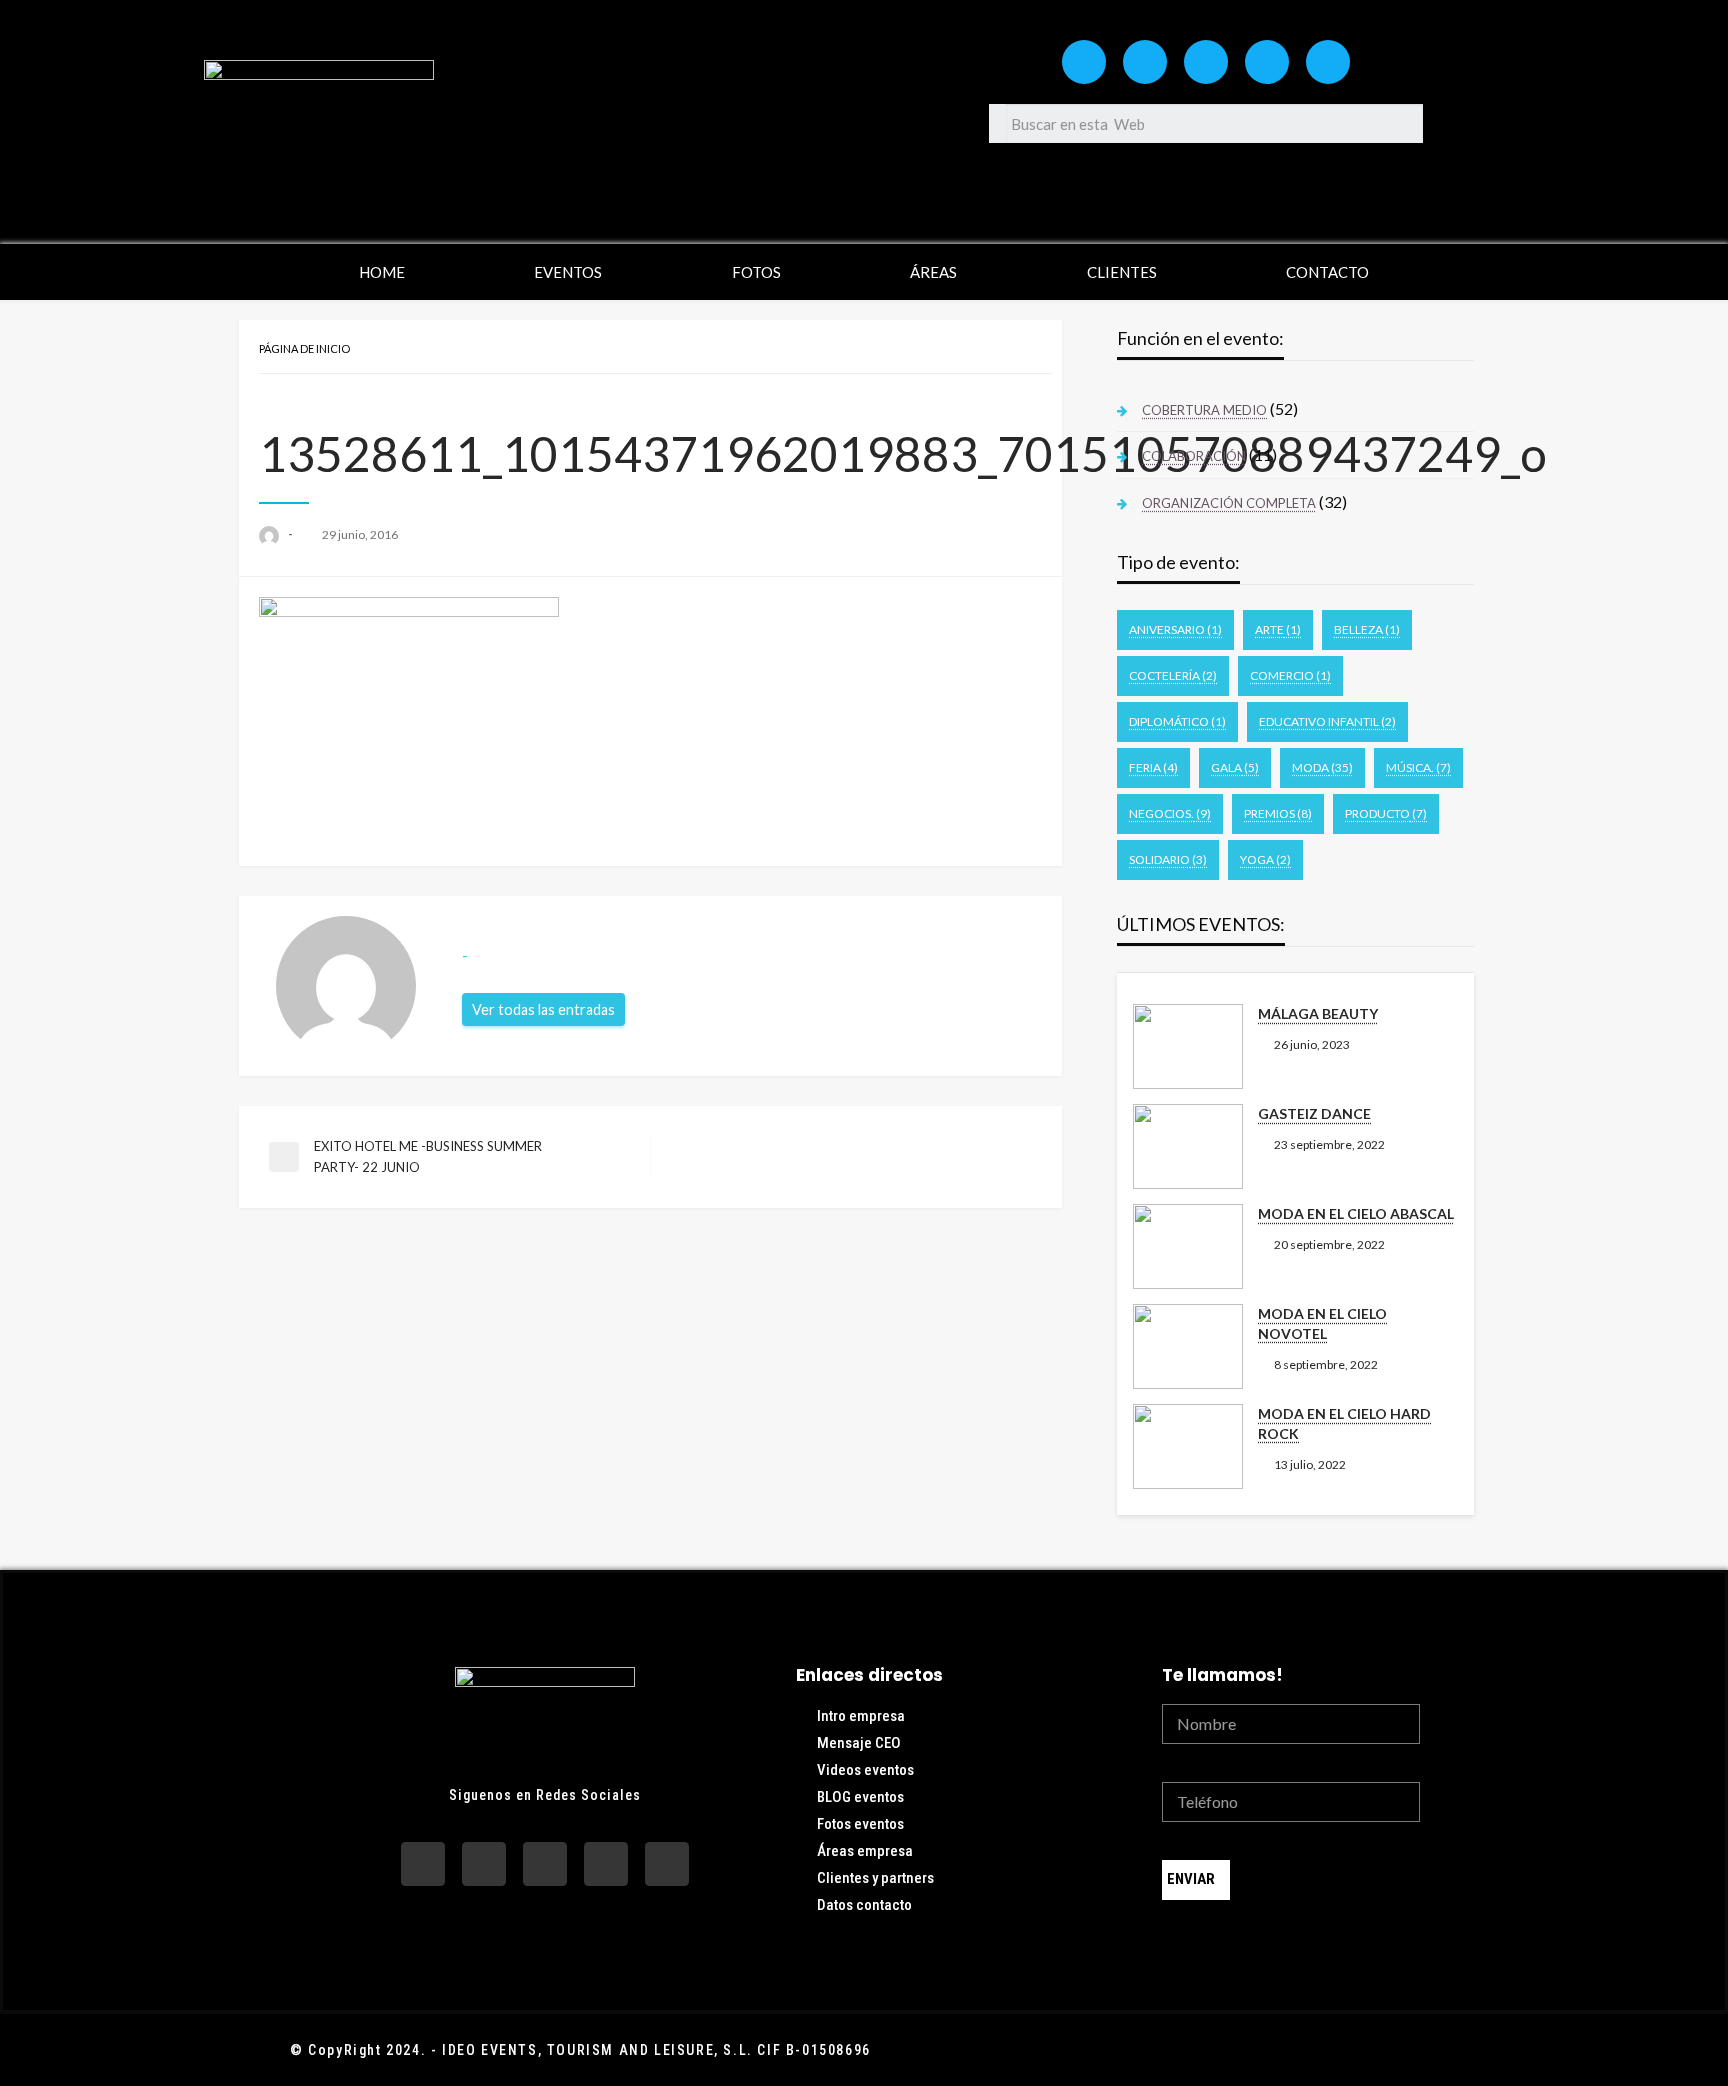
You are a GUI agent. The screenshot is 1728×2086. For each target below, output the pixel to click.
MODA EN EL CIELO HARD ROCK (1344, 1423)
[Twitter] (1267, 62)
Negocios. (1170, 813)
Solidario (1168, 859)
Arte (1278, 629)
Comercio (1290, 675)
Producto (1386, 813)
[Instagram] (1084, 62)
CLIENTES (1122, 272)
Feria (1153, 767)
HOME (382, 272)
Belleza (1367, 629)
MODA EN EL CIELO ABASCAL (1356, 1213)
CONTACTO (1327, 272)
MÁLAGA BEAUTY (1318, 1013)
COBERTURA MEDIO (1204, 410)
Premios (1278, 813)
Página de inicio (304, 348)
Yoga (1265, 859)
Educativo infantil (1327, 721)
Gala (1235, 767)
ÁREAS (933, 272)
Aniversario (1175, 629)
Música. (1418, 767)
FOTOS (756, 272)
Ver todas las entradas (543, 1009)
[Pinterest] (1328, 62)
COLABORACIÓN (1194, 456)
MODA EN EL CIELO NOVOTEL (1322, 1323)
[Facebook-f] (1145, 62)
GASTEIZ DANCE (1314, 1113)
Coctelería (1173, 675)
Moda (1322, 767)
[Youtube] (1206, 62)
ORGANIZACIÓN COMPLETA (1229, 503)
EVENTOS (568, 272)
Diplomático (1177, 721)
